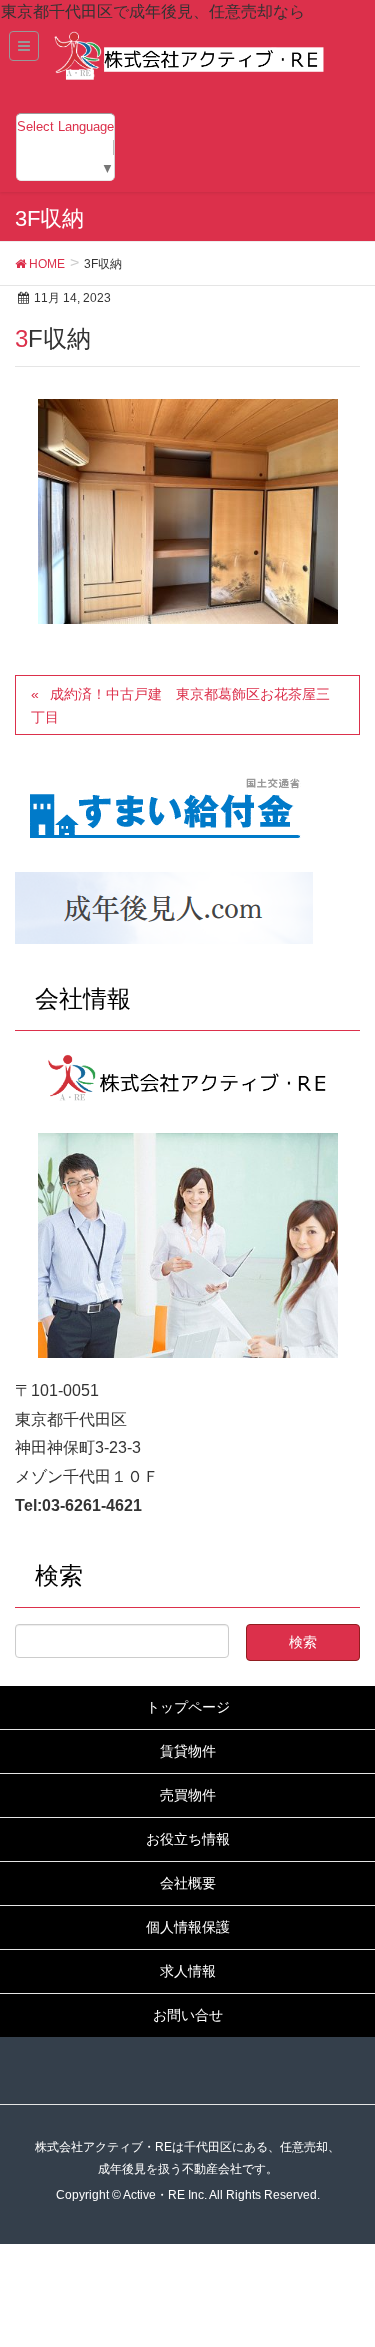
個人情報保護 (188, 1927)
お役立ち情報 (188, 1839)
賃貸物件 (188, 1751)
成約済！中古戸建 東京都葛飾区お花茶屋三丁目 (180, 705)
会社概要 (188, 1883)
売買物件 (188, 1795)
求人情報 (188, 1971)
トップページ (188, 1707)
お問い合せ (188, 2015)
